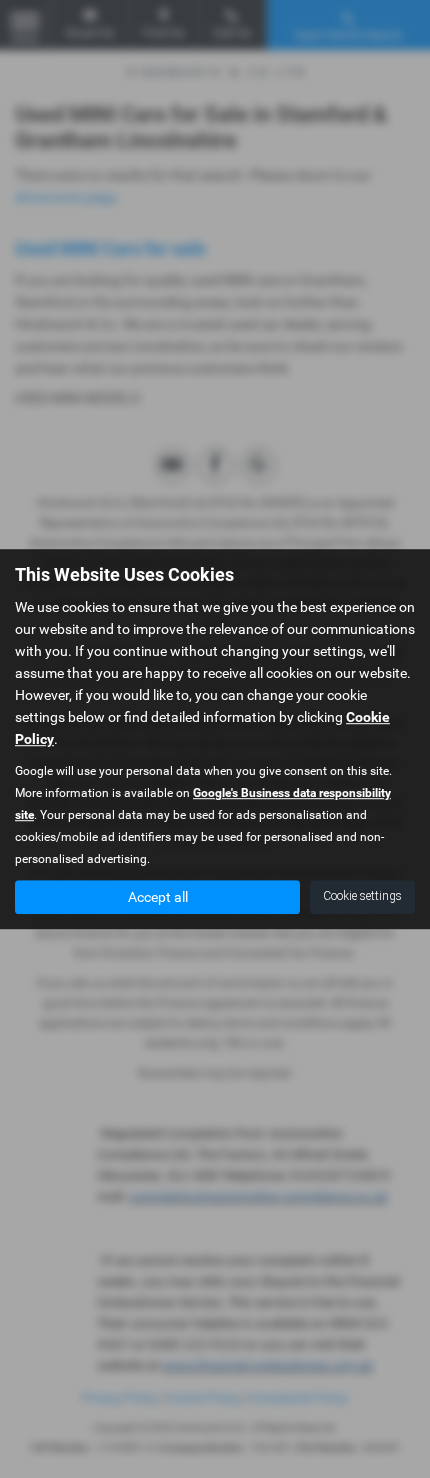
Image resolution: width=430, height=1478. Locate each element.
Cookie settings (362, 896)
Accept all (158, 897)
